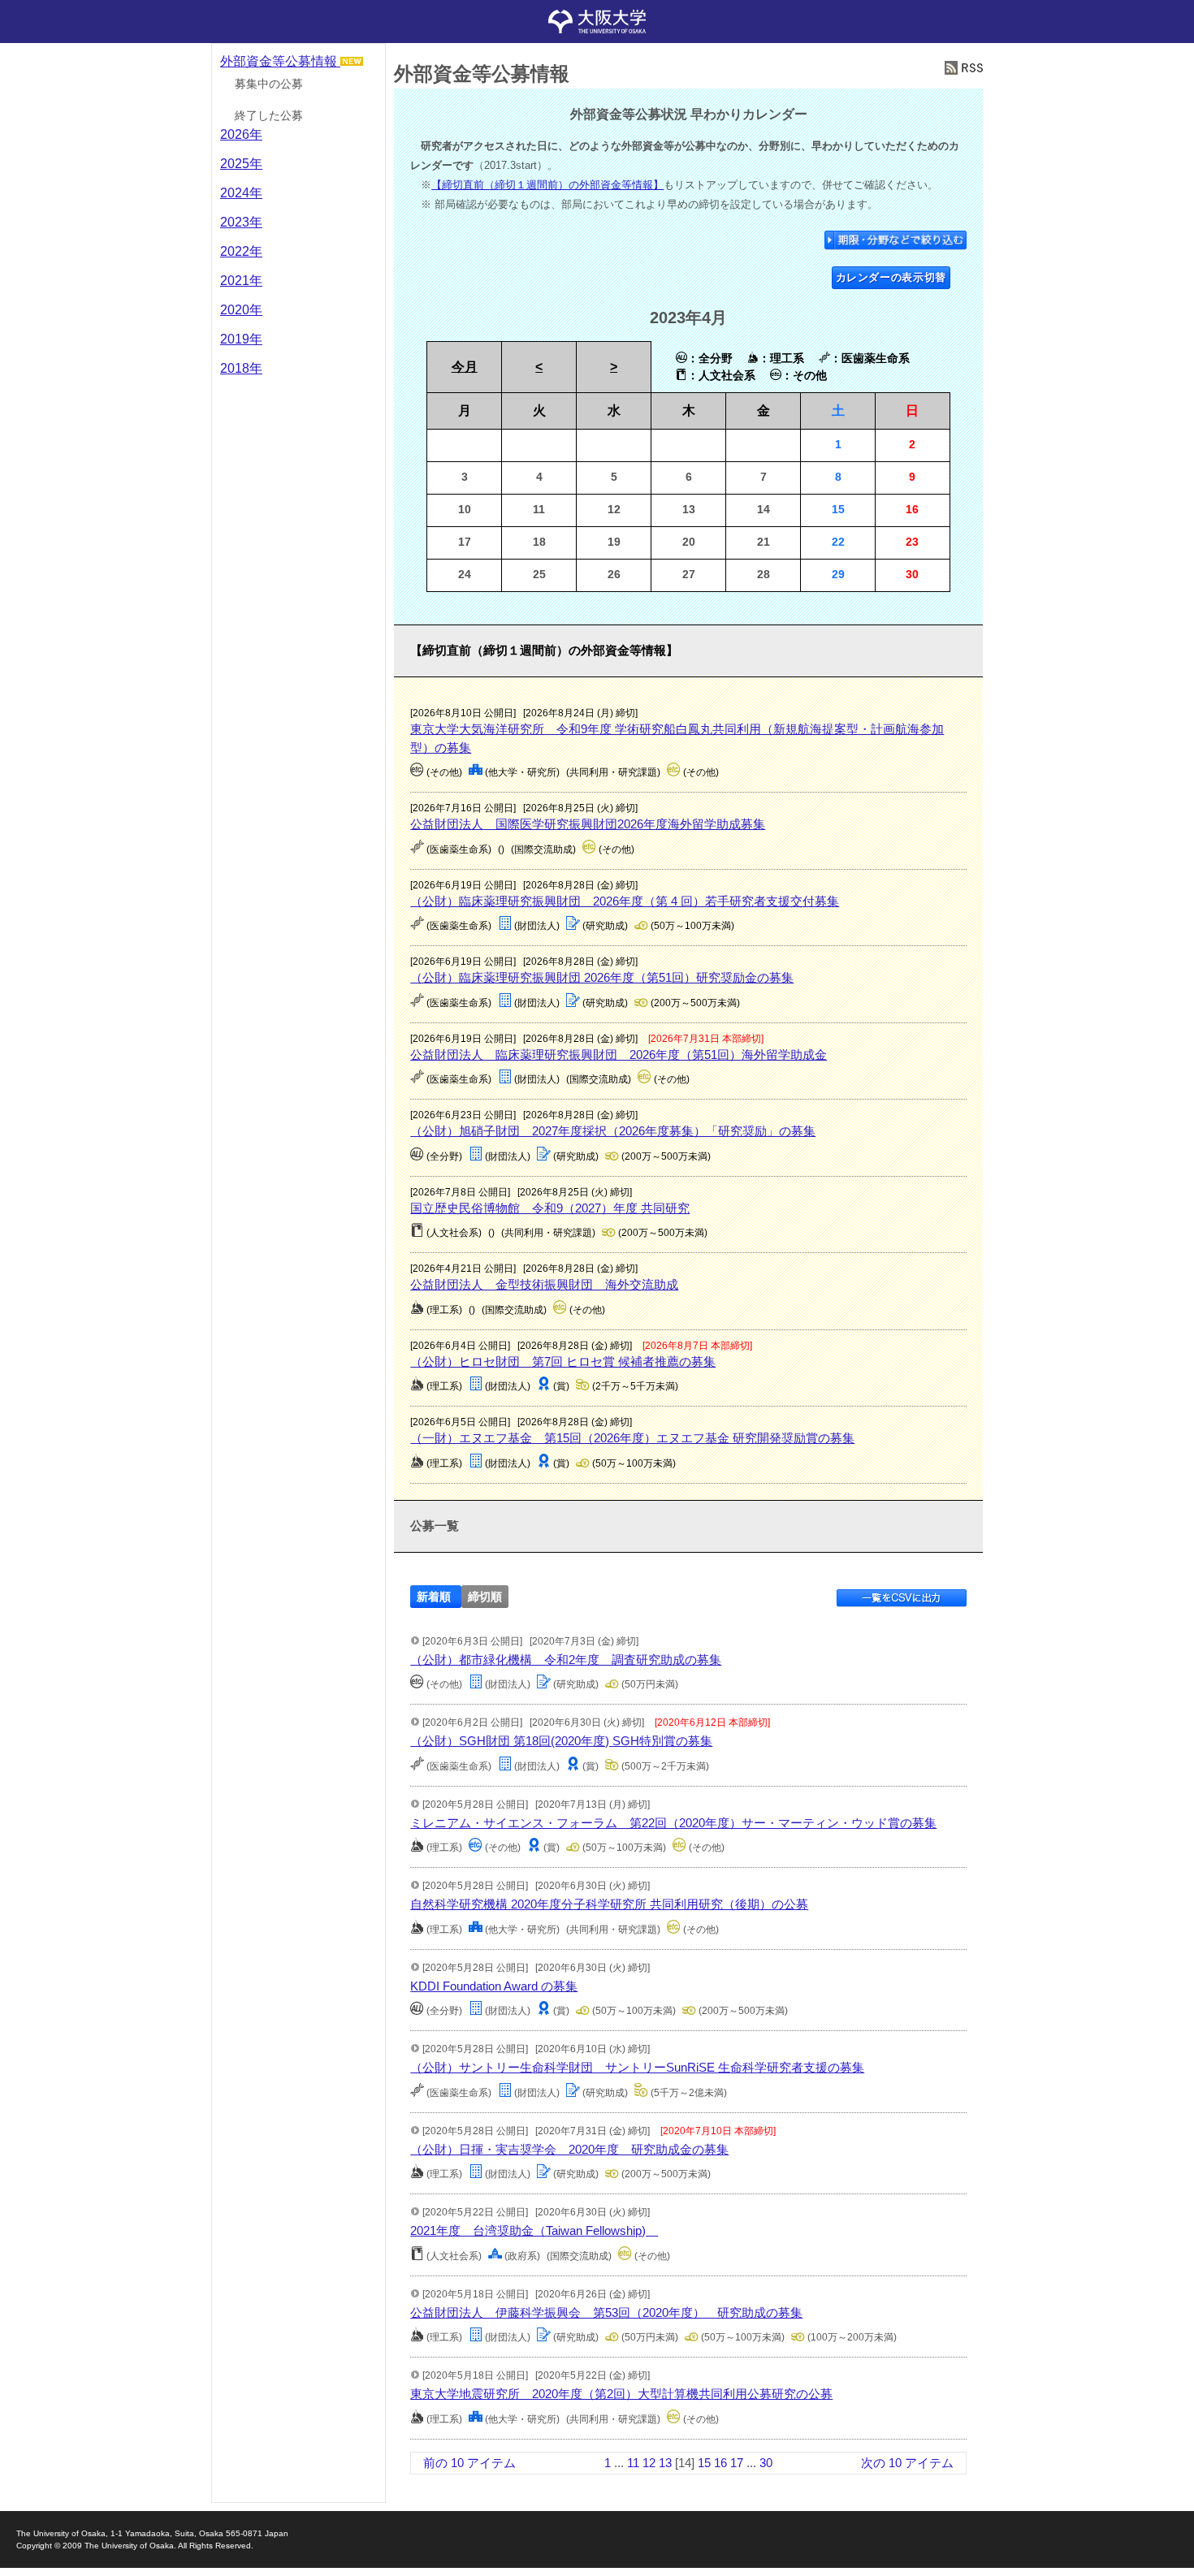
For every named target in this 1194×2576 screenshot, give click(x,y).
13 (665, 2463)
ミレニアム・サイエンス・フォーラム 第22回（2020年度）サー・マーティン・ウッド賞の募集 (673, 1823)
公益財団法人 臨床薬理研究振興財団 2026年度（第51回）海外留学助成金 (619, 1055)
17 (737, 2463)
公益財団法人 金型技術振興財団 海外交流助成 (544, 1284)
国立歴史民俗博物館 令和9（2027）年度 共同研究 (550, 1208)
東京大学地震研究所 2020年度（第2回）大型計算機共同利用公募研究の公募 (621, 2394)
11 (633, 2463)
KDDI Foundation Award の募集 (494, 1986)
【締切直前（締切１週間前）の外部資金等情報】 (547, 185)
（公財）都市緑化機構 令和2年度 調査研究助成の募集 (566, 1660)
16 (720, 2463)
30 (766, 2463)
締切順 (485, 1597)
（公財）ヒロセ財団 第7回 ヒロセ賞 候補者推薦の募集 (563, 1361)
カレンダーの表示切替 (891, 277)
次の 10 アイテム (907, 2463)
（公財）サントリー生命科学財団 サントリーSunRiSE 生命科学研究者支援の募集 (637, 2067)
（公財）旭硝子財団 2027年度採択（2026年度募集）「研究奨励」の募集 (613, 1131)
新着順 (434, 1597)
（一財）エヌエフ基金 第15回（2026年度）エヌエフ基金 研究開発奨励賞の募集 (632, 1438)
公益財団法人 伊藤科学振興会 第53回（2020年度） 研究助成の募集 (606, 2312)
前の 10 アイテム (469, 2463)
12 (649, 2463)
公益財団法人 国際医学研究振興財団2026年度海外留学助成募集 (588, 824)
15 (704, 2463)
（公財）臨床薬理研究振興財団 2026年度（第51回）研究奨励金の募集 (602, 977)
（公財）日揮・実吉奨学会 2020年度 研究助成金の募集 (569, 2149)
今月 (465, 367)
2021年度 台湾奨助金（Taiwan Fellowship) (534, 2230)
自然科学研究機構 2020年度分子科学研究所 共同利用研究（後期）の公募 (609, 1904)
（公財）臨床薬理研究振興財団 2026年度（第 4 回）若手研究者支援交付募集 (625, 901)
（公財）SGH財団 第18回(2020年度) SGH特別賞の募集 (561, 1741)
